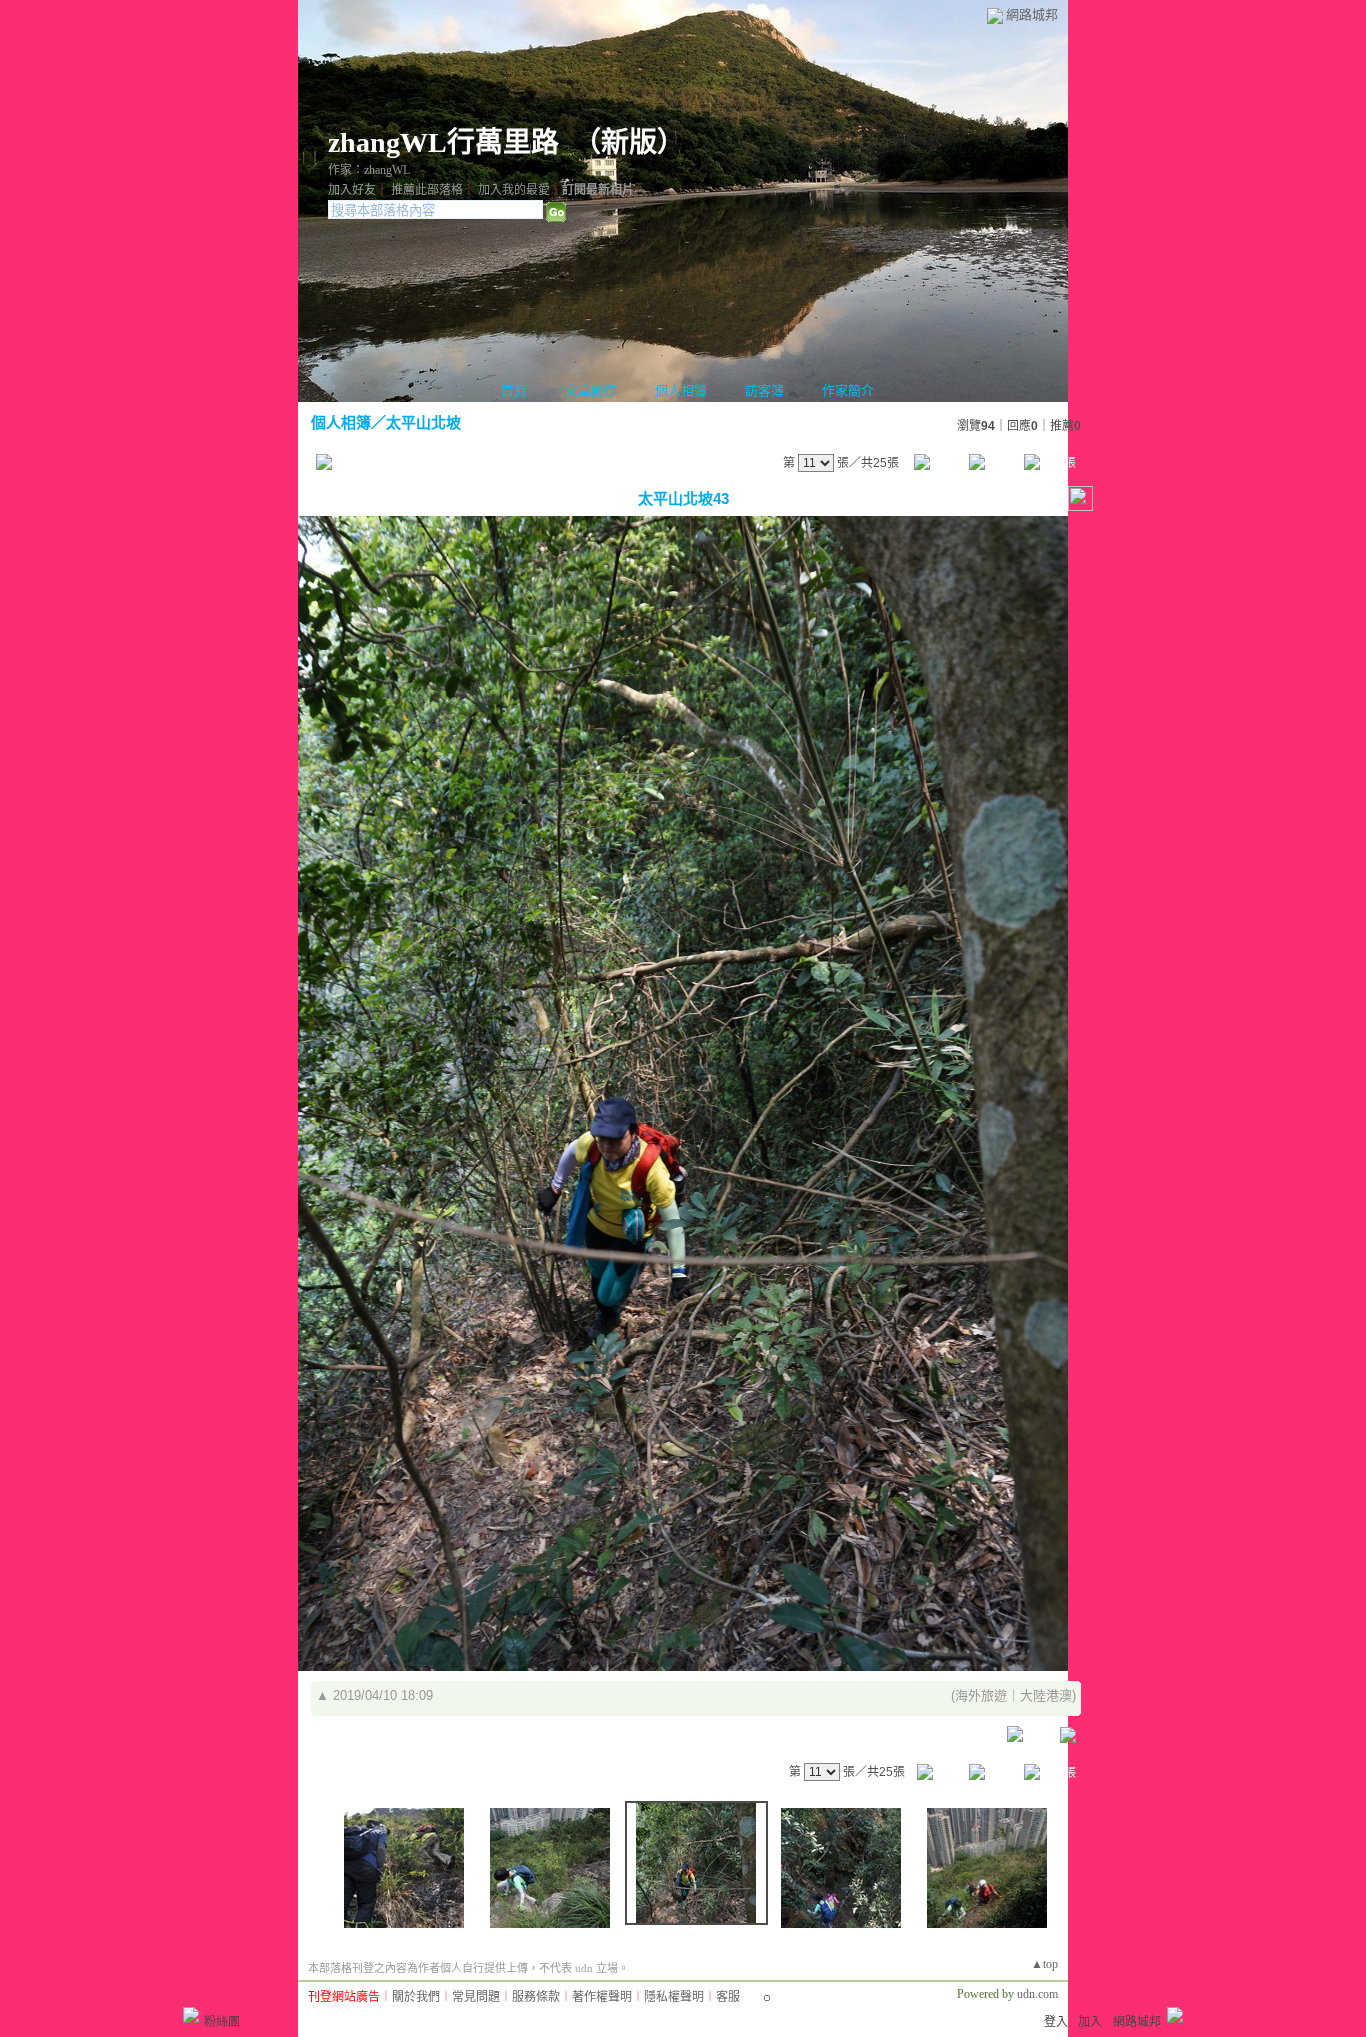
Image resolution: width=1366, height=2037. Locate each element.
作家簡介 (848, 390)
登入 (1056, 2022)
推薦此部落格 (427, 190)
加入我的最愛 (514, 190)
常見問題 (476, 1997)
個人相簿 (681, 390)
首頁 (514, 390)
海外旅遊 (981, 1695)
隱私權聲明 (674, 1997)
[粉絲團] (191, 2015)
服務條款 (536, 1997)
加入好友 (352, 190)
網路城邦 (1032, 14)
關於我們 (416, 1997)
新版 (629, 142)
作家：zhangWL (369, 170)
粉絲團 (222, 2022)
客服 (728, 1997)
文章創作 (591, 390)
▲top (1044, 1964)
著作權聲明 (602, 1997)
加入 (1090, 2022)
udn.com (1037, 1994)
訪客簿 (764, 390)
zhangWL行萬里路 (443, 142)
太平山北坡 (423, 422)
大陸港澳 (1046, 1695)
